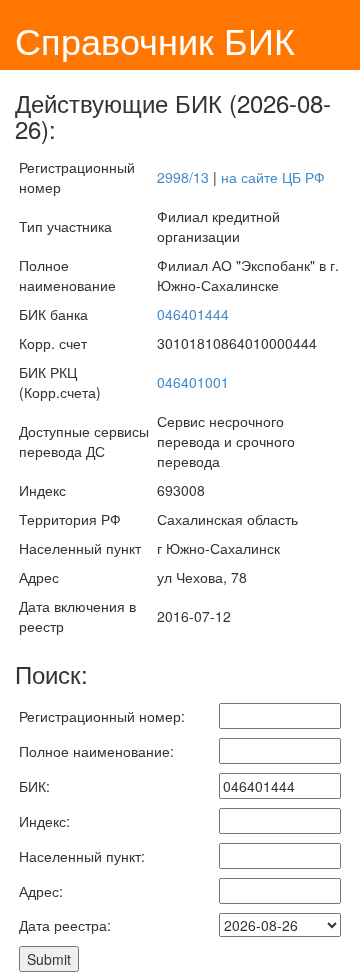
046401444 (193, 314)
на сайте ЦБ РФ (273, 177)
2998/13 (183, 177)
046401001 (193, 382)
